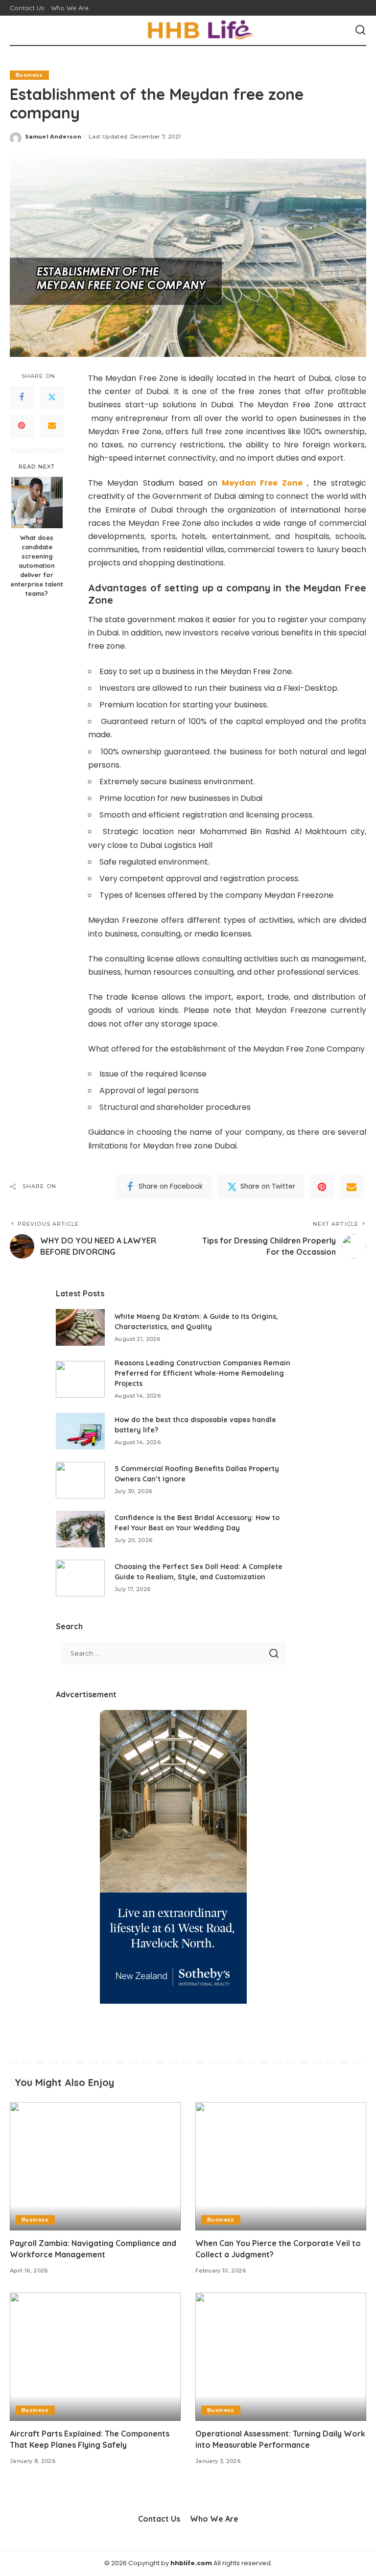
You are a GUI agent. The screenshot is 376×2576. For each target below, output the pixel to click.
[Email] (52, 426)
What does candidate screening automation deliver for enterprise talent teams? (37, 565)
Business (29, 75)
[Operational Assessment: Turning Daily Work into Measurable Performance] (281, 2357)
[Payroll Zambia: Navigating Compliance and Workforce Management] (95, 2166)
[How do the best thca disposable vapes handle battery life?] (80, 1431)
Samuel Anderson (53, 137)
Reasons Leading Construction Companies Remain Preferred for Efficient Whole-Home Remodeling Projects (202, 1373)
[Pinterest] (22, 426)
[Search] (360, 30)
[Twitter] (52, 398)
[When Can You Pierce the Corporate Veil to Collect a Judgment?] (281, 2166)
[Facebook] (22, 398)
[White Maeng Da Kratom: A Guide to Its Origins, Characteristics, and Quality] (80, 1327)
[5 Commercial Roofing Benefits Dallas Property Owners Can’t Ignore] (80, 1480)
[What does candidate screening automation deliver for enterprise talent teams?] (37, 503)
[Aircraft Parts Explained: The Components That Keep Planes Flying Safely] (95, 2357)
